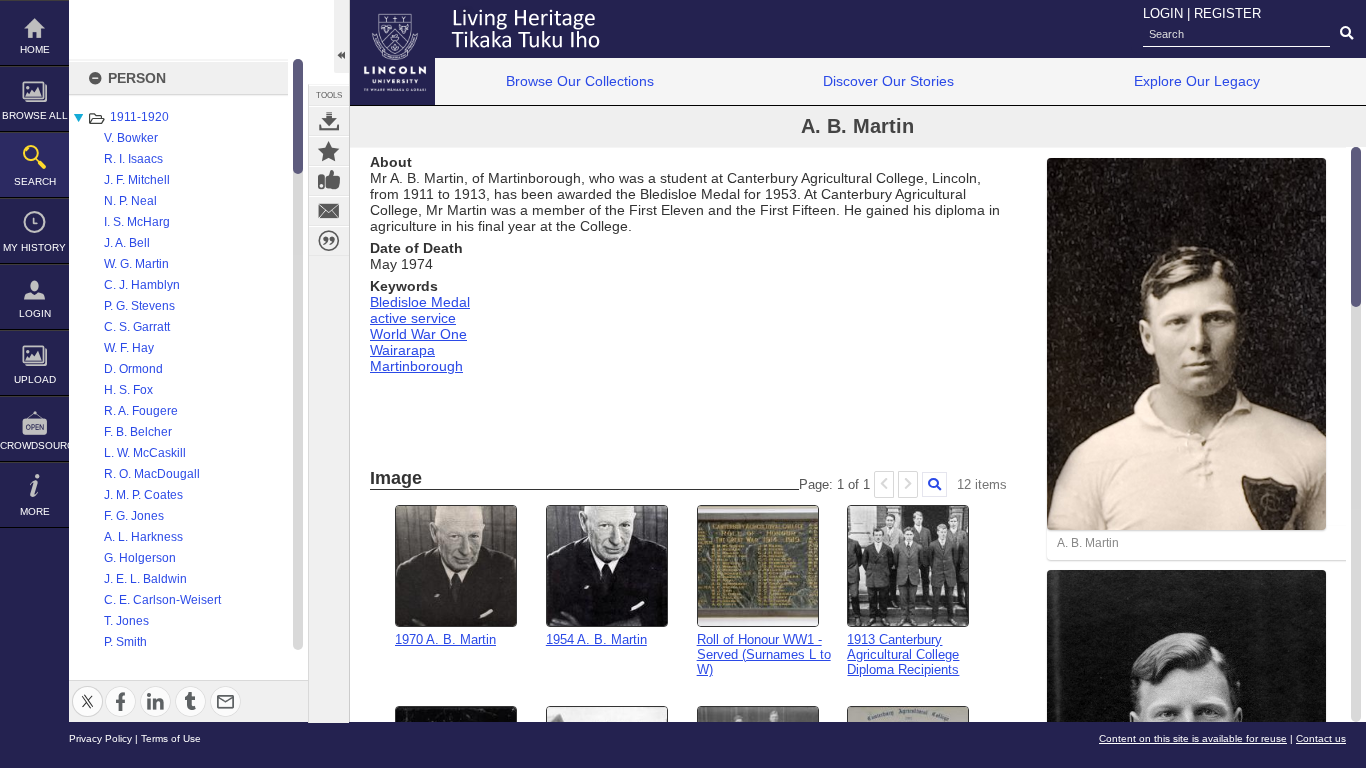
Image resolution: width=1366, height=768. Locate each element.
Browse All (35, 115)
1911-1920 (139, 117)
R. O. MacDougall (152, 474)
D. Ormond (133, 369)
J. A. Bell (127, 243)
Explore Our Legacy (1197, 81)
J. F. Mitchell (137, 180)
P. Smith (125, 642)
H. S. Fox (128, 390)
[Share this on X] (87, 689)
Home (35, 49)
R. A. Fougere (141, 411)
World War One (418, 334)
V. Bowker (131, 138)
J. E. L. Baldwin (145, 579)
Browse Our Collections (580, 81)
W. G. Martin (136, 264)
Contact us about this (329, 211)
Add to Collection (329, 151)
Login (35, 313)
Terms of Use (171, 738)
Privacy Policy (100, 738)
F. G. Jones (134, 516)
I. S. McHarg (137, 222)
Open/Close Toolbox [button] (341, 36)
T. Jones (126, 621)
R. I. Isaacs (133, 159)
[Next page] (908, 484)
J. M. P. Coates (143, 495)
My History (34, 247)
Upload (35, 379)
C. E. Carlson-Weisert (162, 600)
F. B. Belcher (138, 432)
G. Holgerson (140, 558)
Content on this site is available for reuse (1193, 738)
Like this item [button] (329, 181)
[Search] (934, 484)
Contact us (1321, 738)
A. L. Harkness (143, 537)
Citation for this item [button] (329, 241)
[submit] (1346, 34)
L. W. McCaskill (145, 453)
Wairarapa (402, 350)
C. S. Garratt (137, 327)
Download (329, 121)
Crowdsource (34, 445)
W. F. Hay (129, 348)
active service (413, 318)
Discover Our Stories (888, 81)
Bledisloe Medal (420, 302)
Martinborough (416, 366)
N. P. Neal (130, 201)
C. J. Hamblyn (142, 285)
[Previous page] (884, 484)
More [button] (35, 511)
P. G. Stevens (139, 306)
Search (35, 181)
